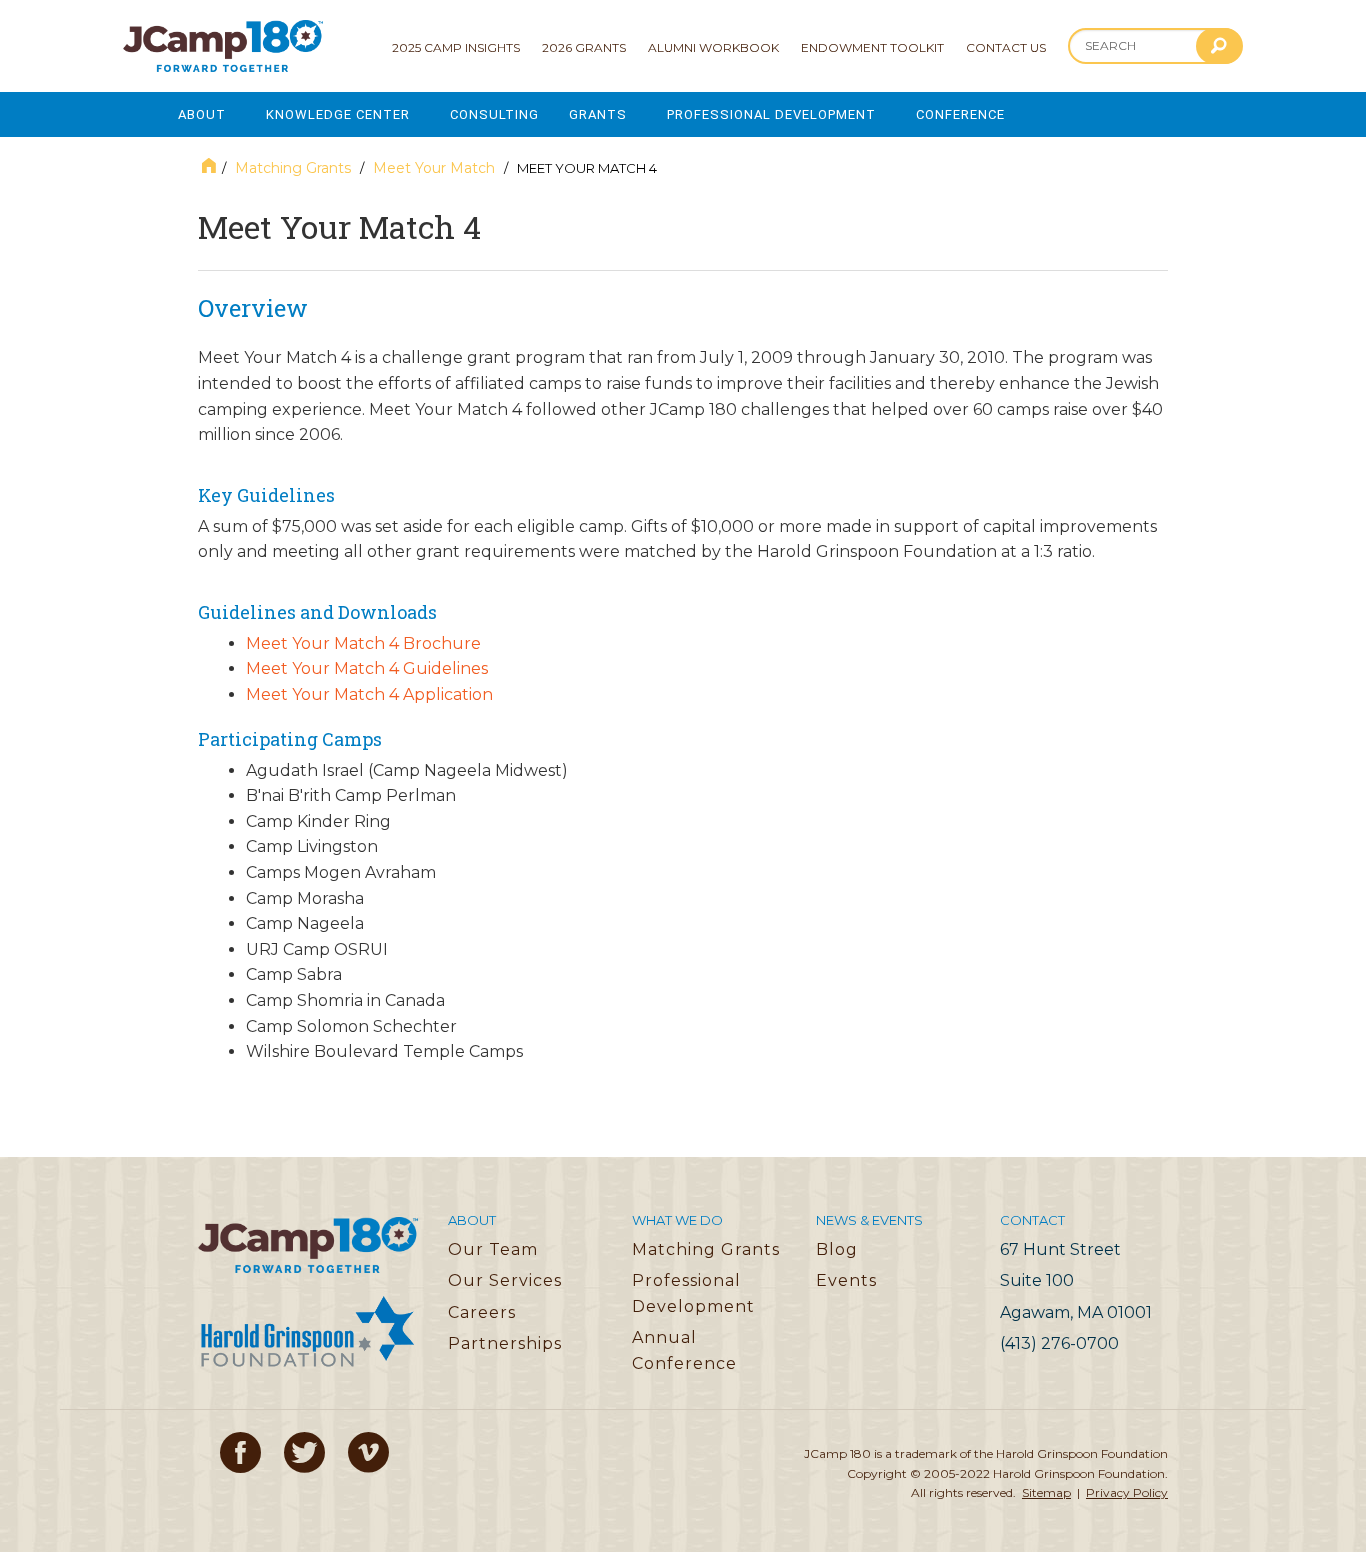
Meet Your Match (434, 168)
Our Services (505, 1280)
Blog (837, 1249)
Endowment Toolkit (872, 47)
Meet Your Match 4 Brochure (363, 643)
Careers (482, 1312)
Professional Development (771, 114)
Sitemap (1046, 1492)
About (202, 114)
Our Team (493, 1249)
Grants (598, 114)
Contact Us (1006, 47)
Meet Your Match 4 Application (369, 694)
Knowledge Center (338, 114)
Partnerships (505, 1343)
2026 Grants (584, 47)
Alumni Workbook (713, 47)
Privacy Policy (1127, 1492)
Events (846, 1280)
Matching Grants (293, 168)
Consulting (494, 114)
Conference (960, 114)
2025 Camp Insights (456, 47)
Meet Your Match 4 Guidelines (367, 668)
